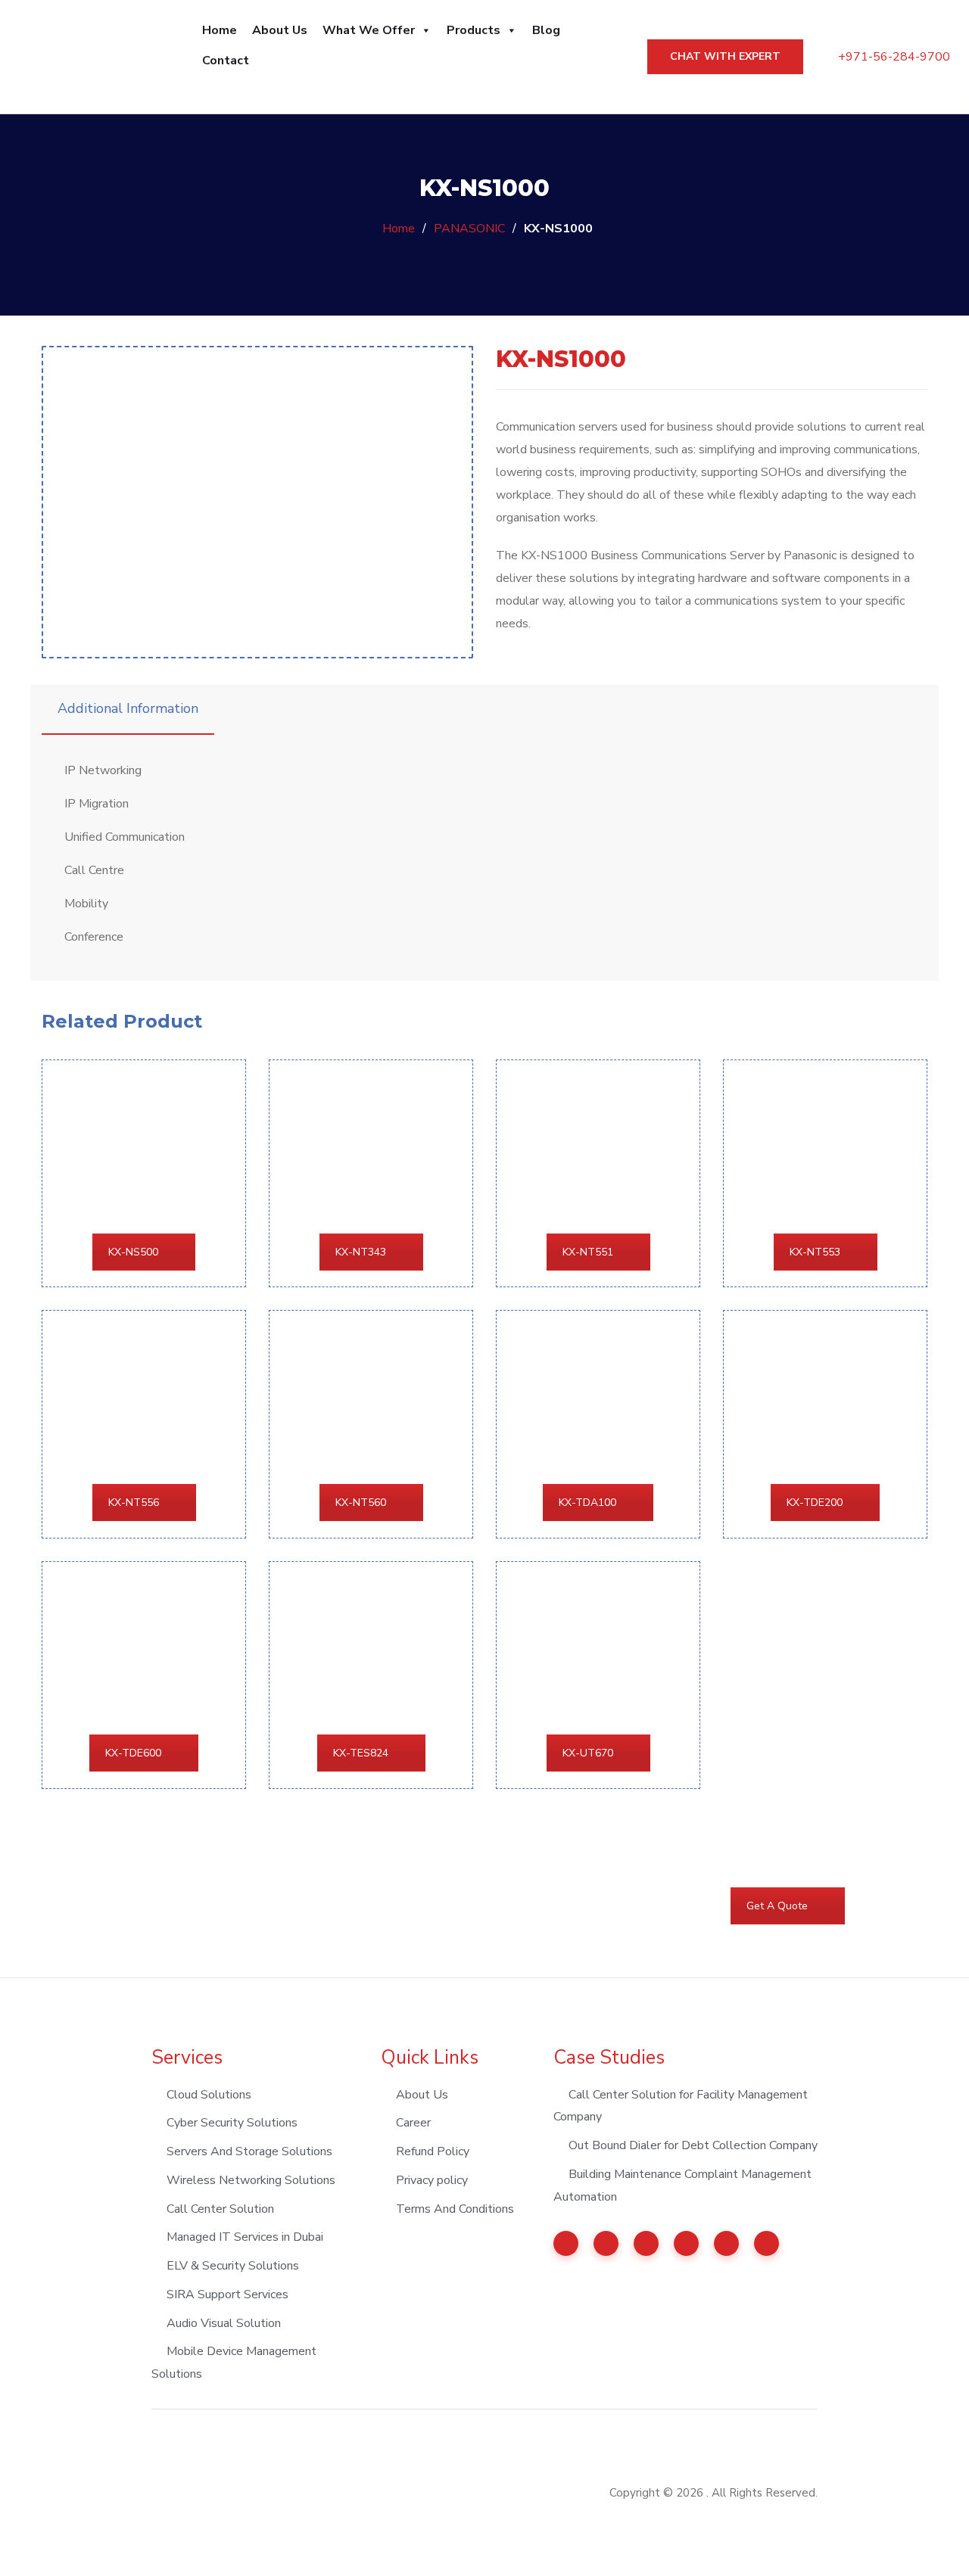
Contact (226, 61)
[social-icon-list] (566, 2243)
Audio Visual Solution (224, 2323)
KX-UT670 (588, 1753)
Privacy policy (432, 2180)
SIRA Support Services (227, 2294)
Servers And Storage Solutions (249, 2151)
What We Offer (369, 30)
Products (474, 30)
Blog (546, 30)
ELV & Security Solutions (233, 2266)
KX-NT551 (588, 1252)
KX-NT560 (361, 1503)
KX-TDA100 (587, 1503)
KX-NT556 (134, 1503)
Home (220, 30)
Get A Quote (777, 1906)
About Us (280, 30)
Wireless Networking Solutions (251, 2180)
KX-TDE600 (133, 1753)
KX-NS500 (133, 1252)
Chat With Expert (725, 56)
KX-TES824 (361, 1753)
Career (413, 2123)
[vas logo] (206, 2492)
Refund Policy (433, 2151)
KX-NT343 (361, 1252)
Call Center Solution (220, 2209)
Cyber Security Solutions (232, 2123)
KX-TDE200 (815, 1503)
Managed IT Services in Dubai (245, 2237)
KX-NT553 (815, 1252)
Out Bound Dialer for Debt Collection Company (693, 2145)
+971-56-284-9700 (893, 57)
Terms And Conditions (455, 2209)
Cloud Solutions (209, 2095)
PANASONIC (469, 229)
